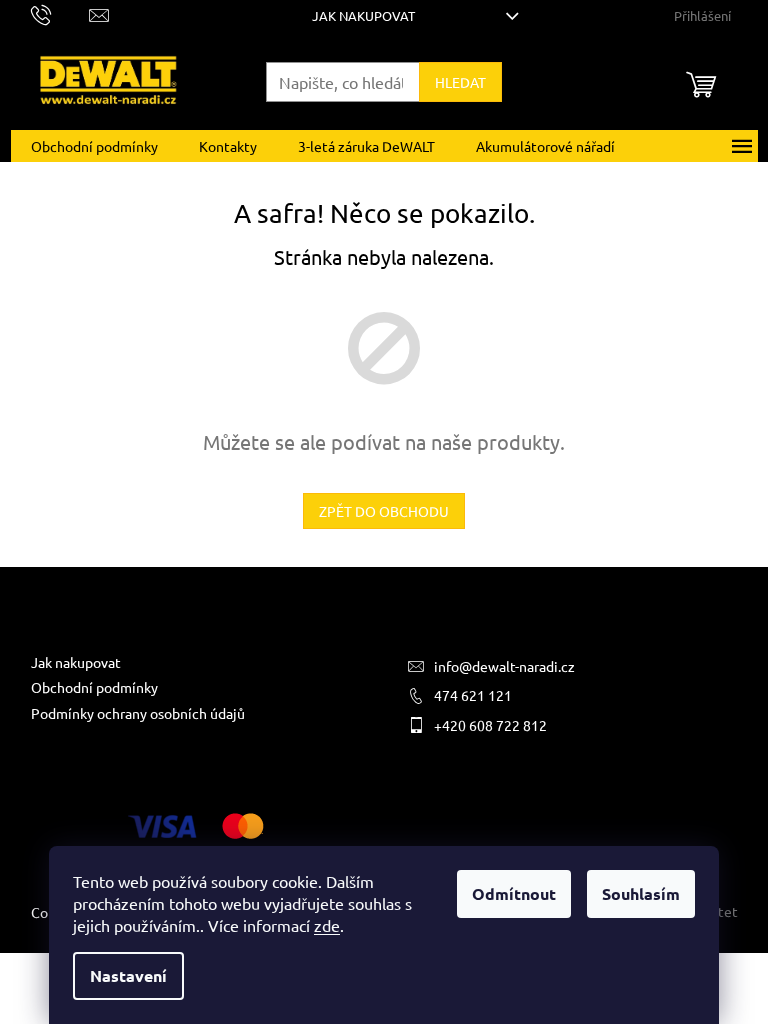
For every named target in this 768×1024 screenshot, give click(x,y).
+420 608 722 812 (490, 725)
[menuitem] (94, 146)
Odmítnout (514, 893)
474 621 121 (473, 695)
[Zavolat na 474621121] (60, 13)
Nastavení (128, 975)
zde (327, 925)
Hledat (460, 82)
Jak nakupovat (363, 15)
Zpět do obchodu (384, 511)
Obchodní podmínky (94, 687)
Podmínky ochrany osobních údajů (138, 713)
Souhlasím (641, 893)
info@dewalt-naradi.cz (504, 666)
